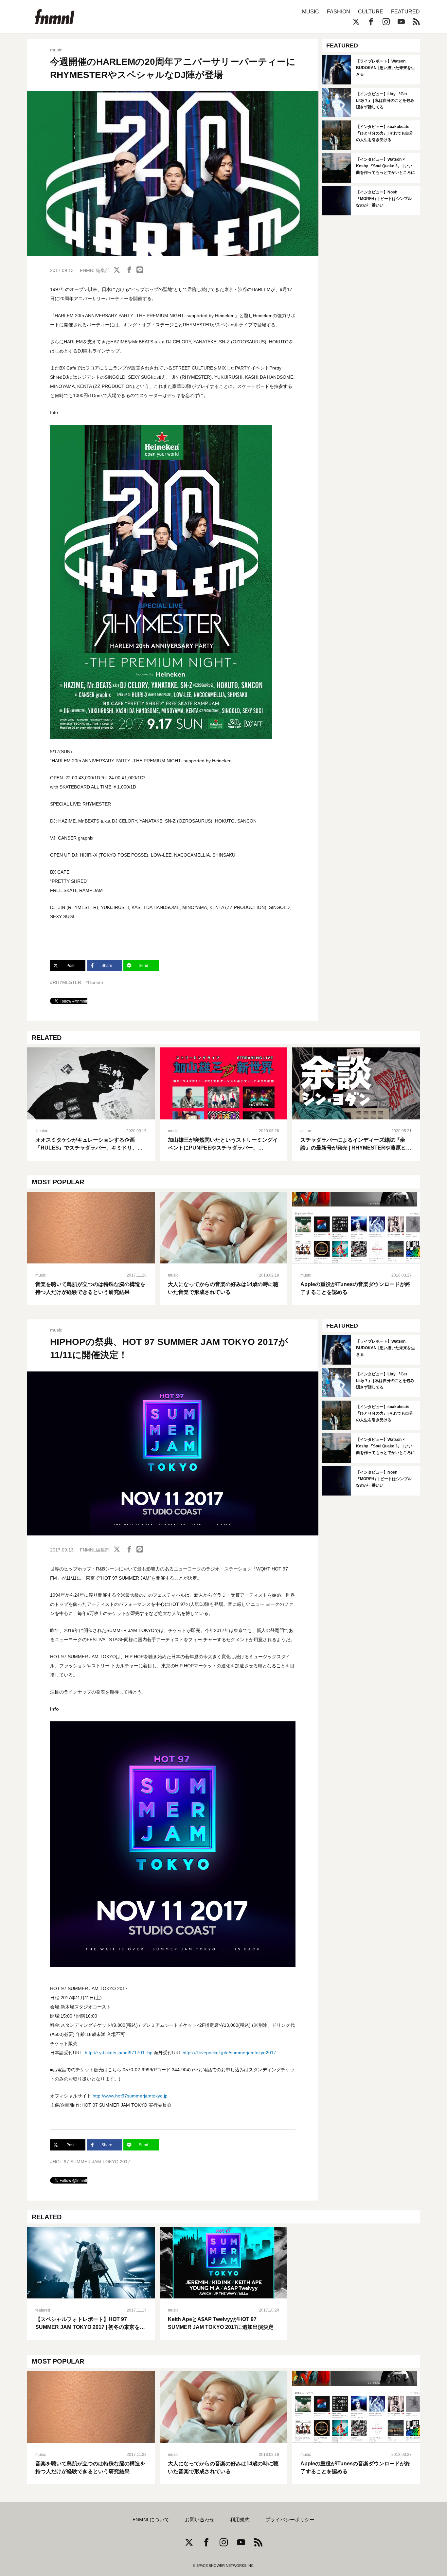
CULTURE (371, 12)
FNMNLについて (151, 2520)
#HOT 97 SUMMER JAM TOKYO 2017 (90, 2162)
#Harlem (94, 982)
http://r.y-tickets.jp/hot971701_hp (119, 2053)
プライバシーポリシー (290, 2520)
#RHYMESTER (66, 982)
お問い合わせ (200, 2520)
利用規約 (240, 2520)
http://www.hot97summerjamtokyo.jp (130, 2096)
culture (306, 1131)
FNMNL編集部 (95, 270)
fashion (42, 1131)
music (56, 50)
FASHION (339, 12)
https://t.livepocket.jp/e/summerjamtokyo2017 (229, 2053)
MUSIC (311, 12)
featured (43, 2310)
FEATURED (405, 12)
